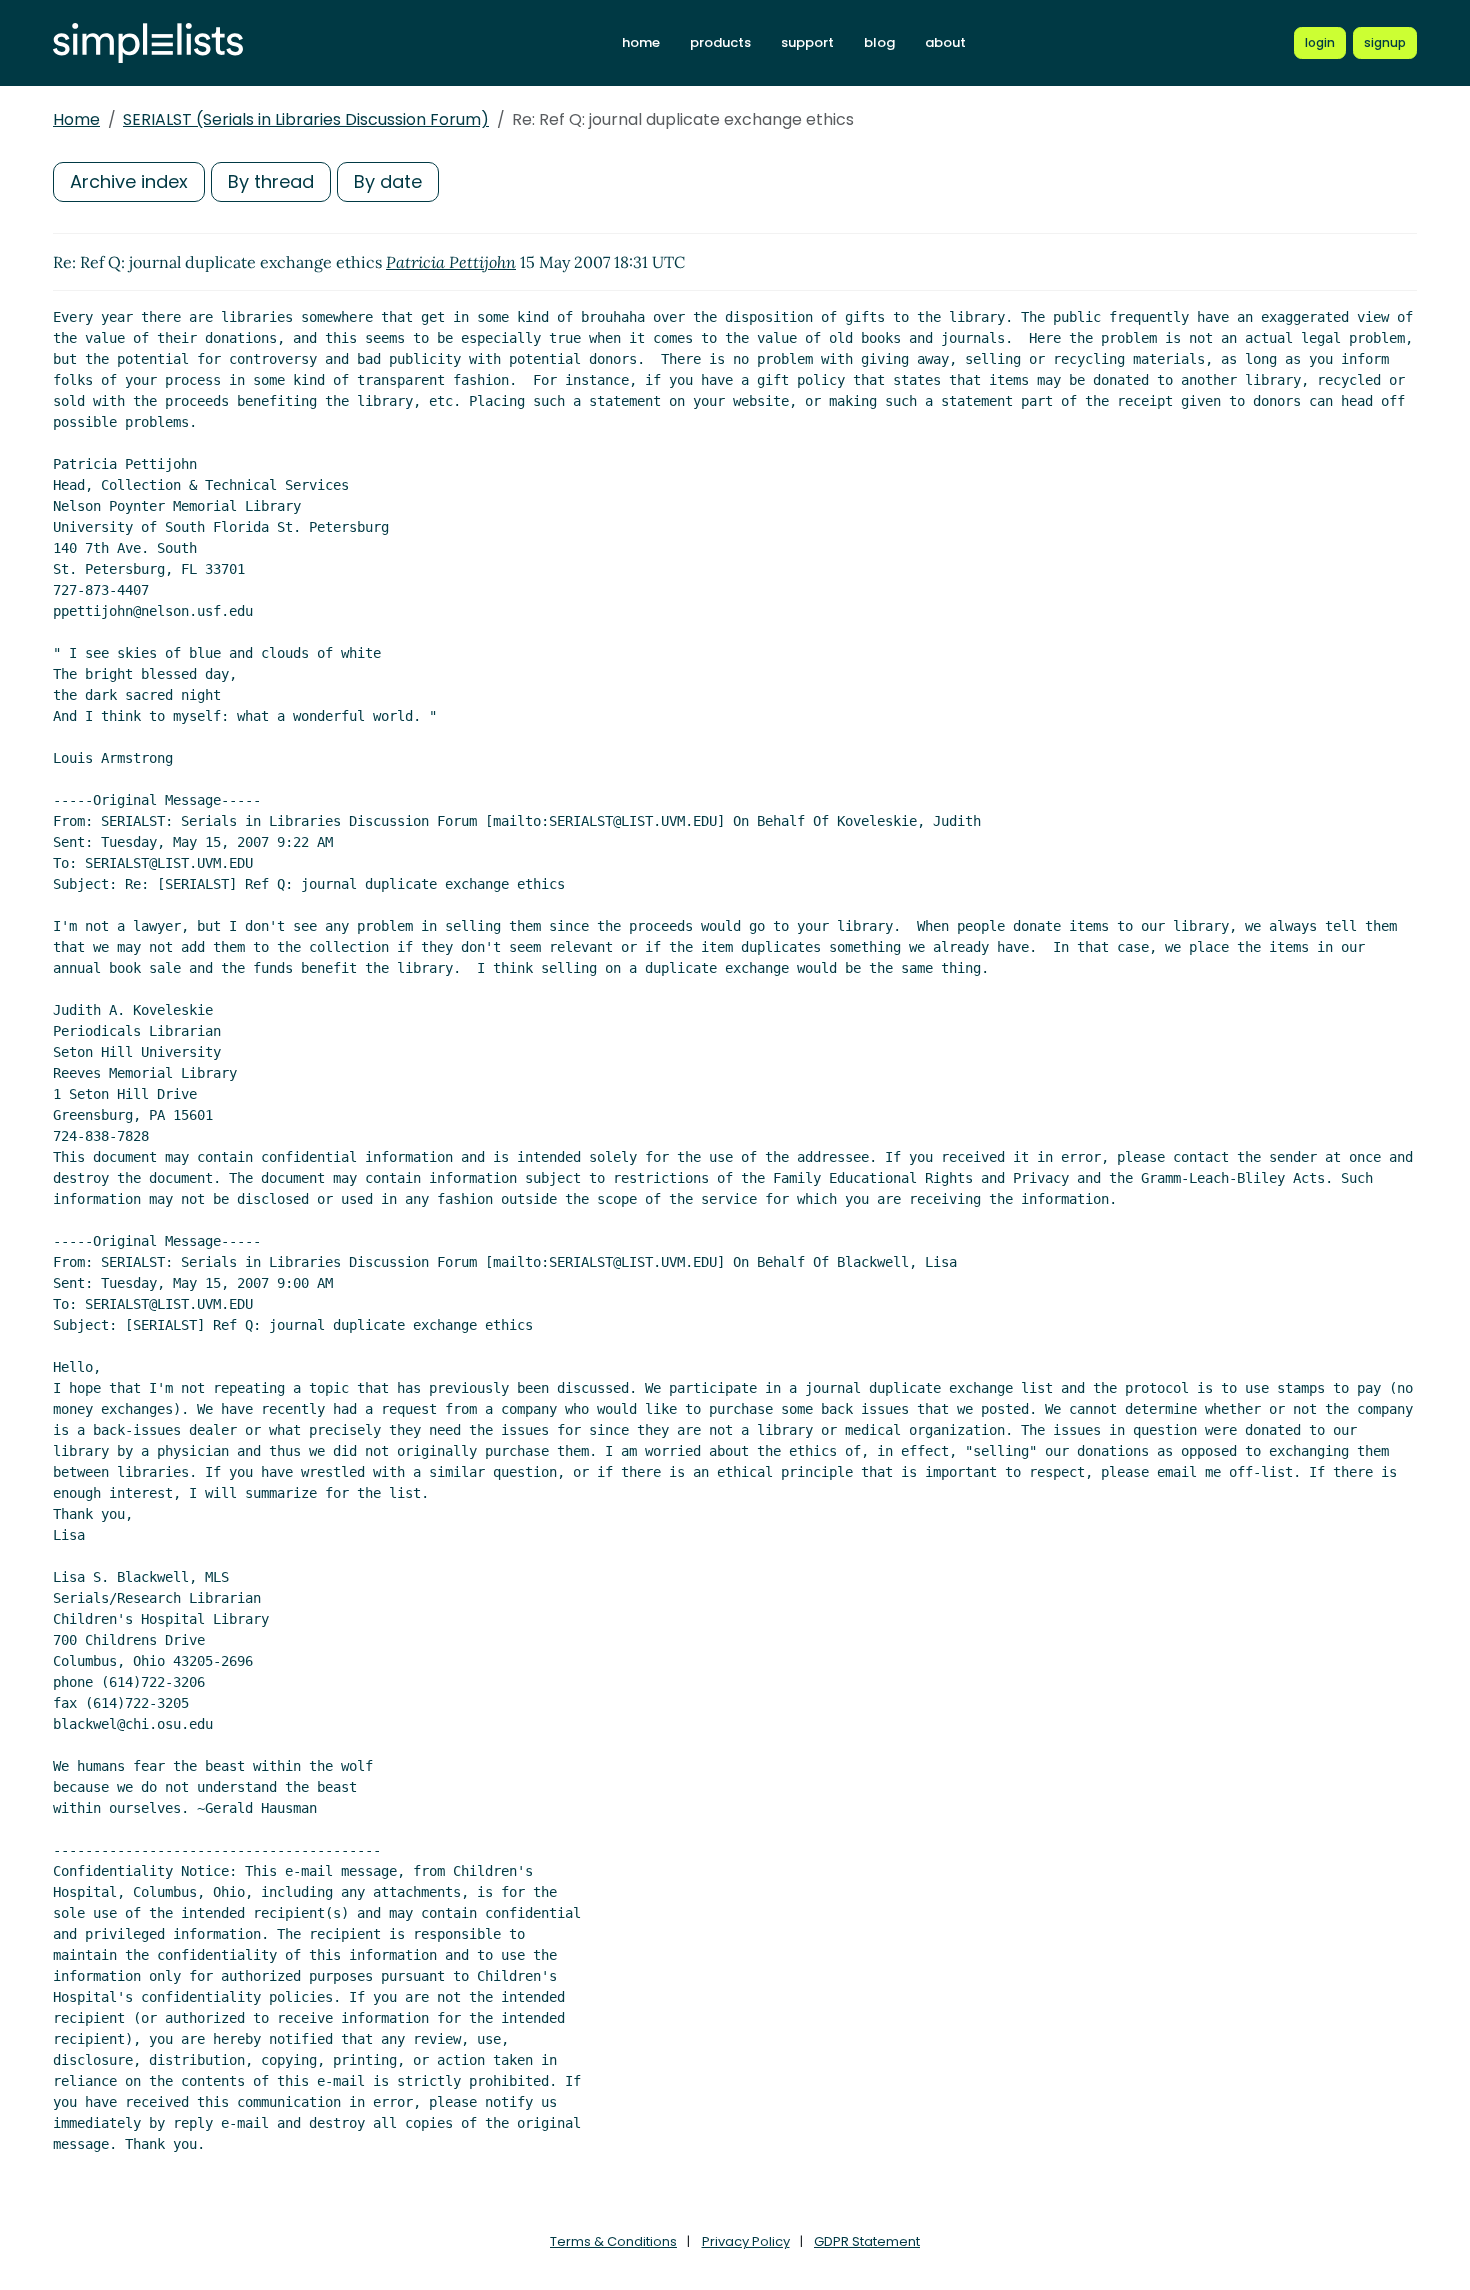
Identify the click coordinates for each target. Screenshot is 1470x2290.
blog (879, 42)
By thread (271, 181)
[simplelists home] (148, 43)
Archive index (129, 181)
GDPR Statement (867, 2241)
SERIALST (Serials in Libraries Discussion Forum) (306, 119)
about (945, 42)
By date (388, 181)
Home (76, 119)
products (720, 42)
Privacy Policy (746, 2241)
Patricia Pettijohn (451, 262)
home (641, 42)
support (807, 42)
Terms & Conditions (613, 2241)
